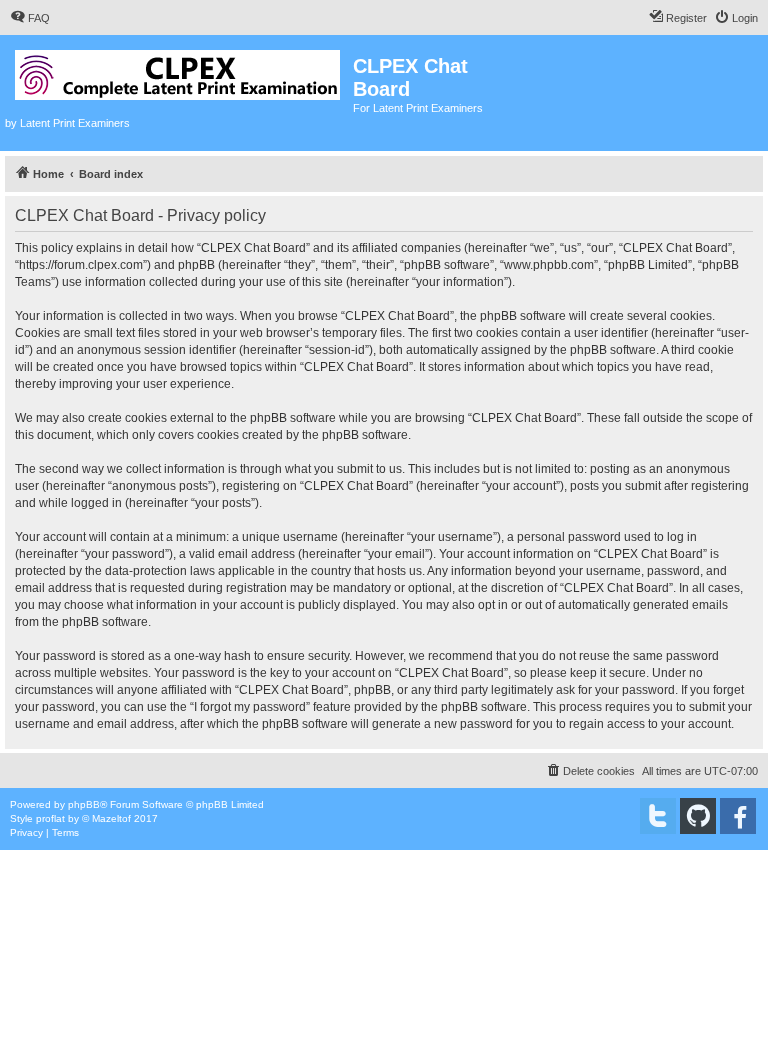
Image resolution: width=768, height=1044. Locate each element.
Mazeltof (111, 818)
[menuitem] (30, 18)
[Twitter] (658, 816)
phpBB (84, 804)
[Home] (179, 71)
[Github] (698, 816)
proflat (50, 818)
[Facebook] (738, 816)
